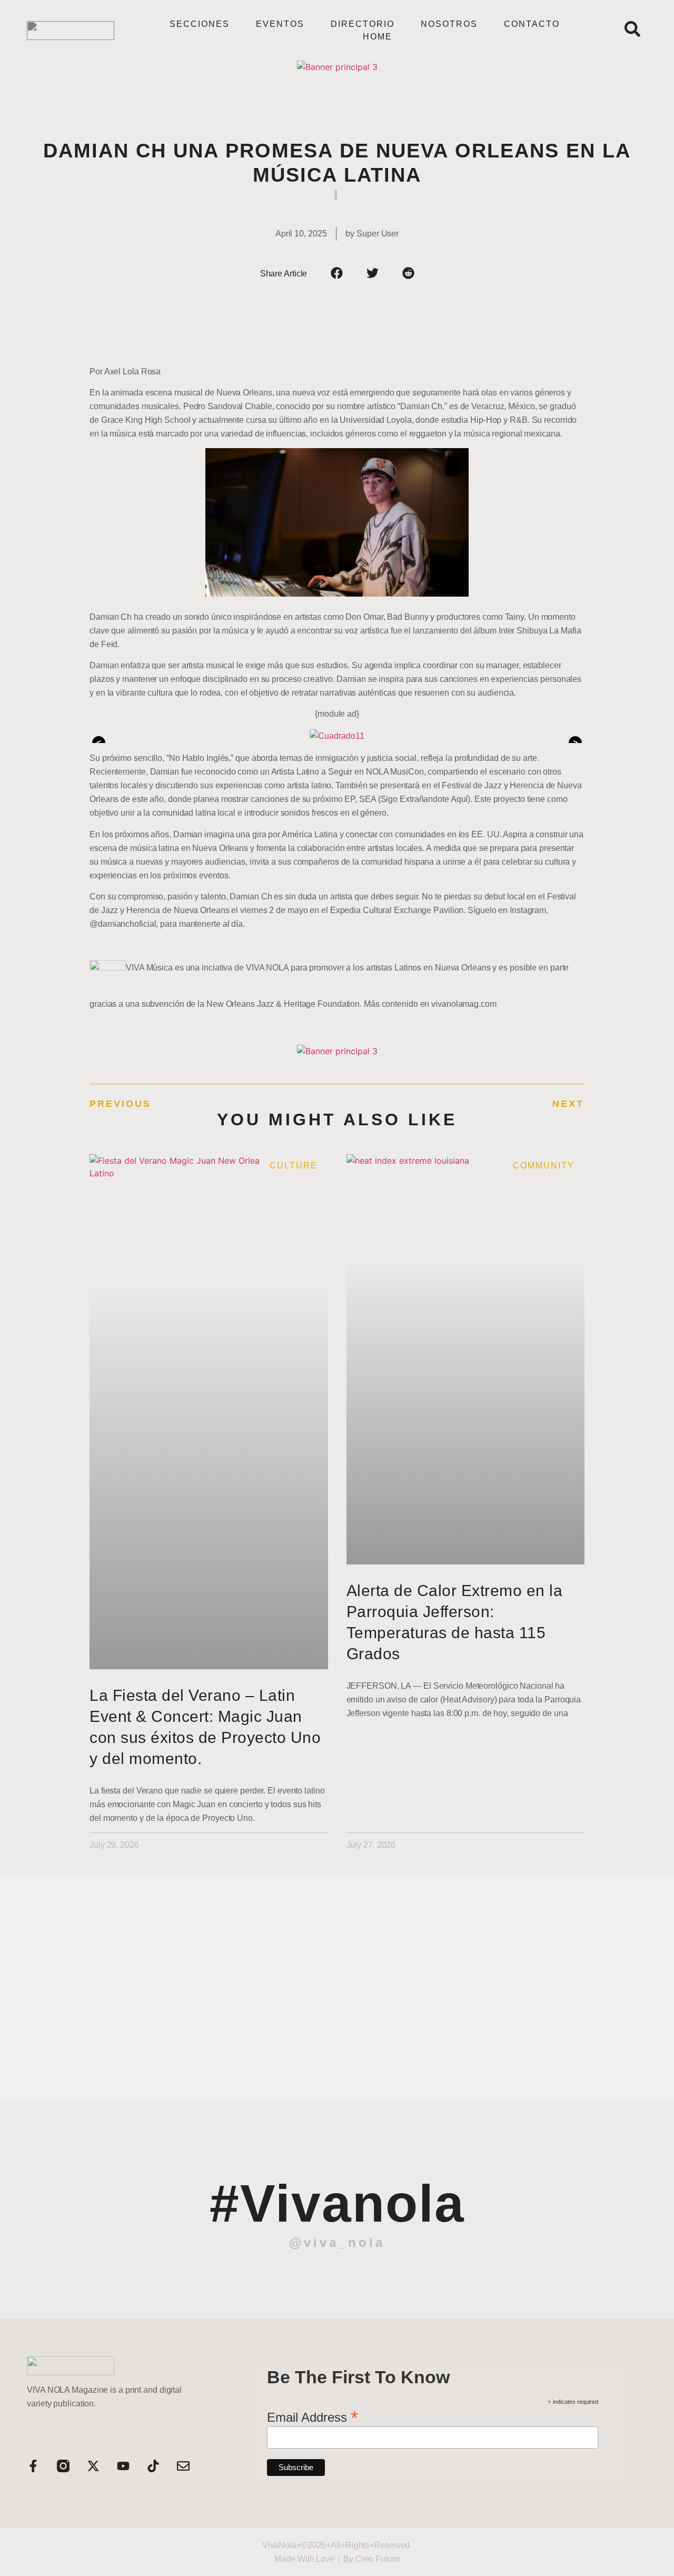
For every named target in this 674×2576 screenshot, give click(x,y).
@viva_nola (337, 2242)
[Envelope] (183, 2466)
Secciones (200, 24)
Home (378, 37)
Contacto (532, 24)
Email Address (313, 2416)
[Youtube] (123, 2466)
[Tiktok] (153, 2466)
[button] (337, 273)
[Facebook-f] (33, 2466)
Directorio (363, 24)
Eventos (280, 24)
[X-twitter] (93, 2466)
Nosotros (449, 24)
